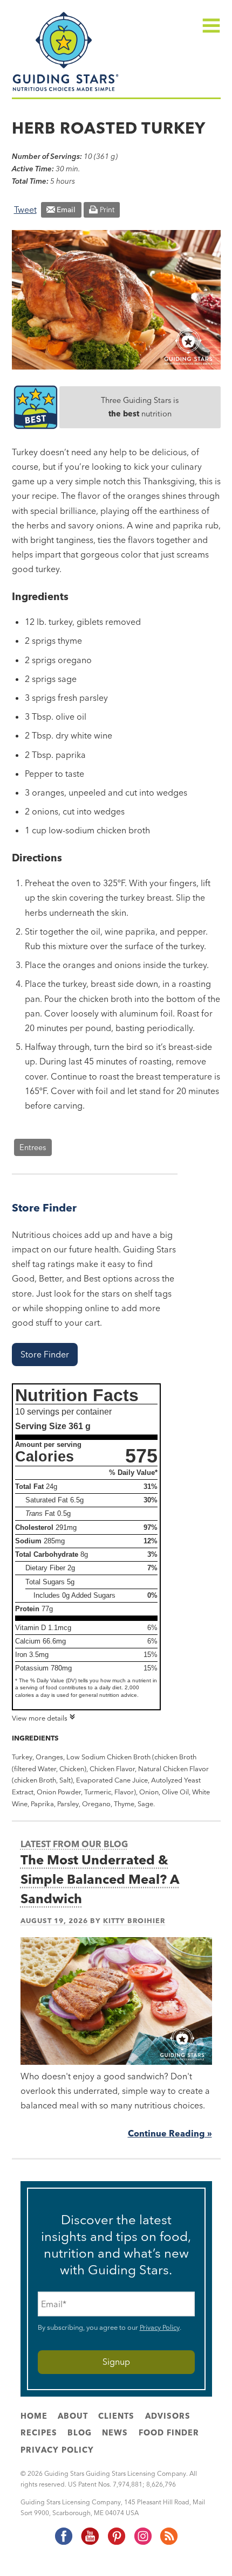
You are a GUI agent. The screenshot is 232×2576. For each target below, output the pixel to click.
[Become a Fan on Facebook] (63, 2543)
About (73, 2416)
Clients (116, 2416)
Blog (80, 2433)
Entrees (33, 1147)
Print (107, 210)
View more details (40, 1718)
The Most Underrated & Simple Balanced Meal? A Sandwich (100, 1879)
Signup (116, 2362)
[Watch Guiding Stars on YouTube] (90, 2543)
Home (34, 2416)
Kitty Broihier (134, 1920)
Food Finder (169, 2433)
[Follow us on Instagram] (142, 2543)
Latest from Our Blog (74, 1844)
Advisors (168, 2416)
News (115, 2433)
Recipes (39, 2433)
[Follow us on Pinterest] (116, 2543)
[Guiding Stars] (66, 90)
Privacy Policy (160, 2327)
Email (66, 210)
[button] (45, 1355)
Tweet (25, 210)
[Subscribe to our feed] (168, 2543)
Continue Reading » (170, 2133)
